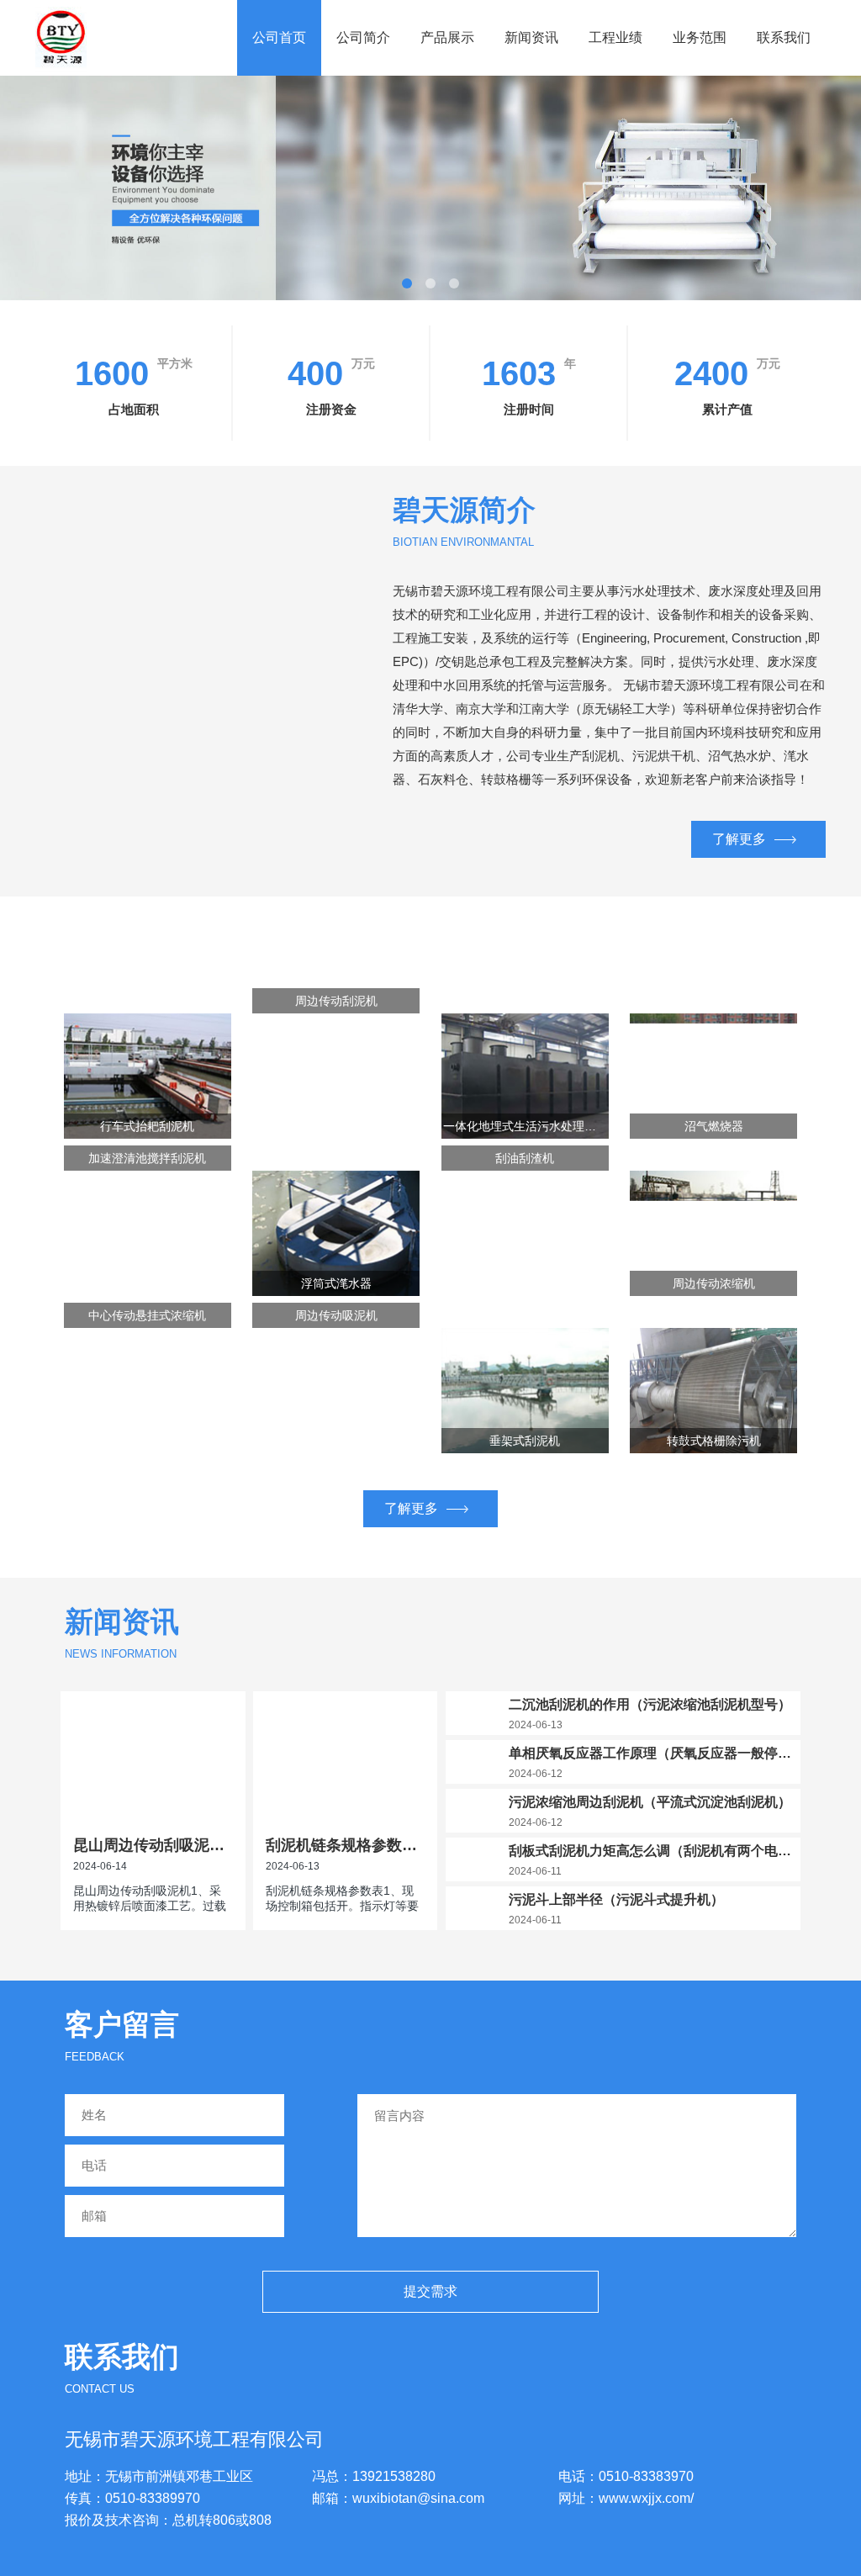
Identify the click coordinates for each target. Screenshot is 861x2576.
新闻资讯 (531, 37)
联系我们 (784, 37)
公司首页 (279, 37)
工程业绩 (615, 37)
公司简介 (363, 37)
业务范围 (700, 37)
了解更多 (739, 839)
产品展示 (447, 37)
